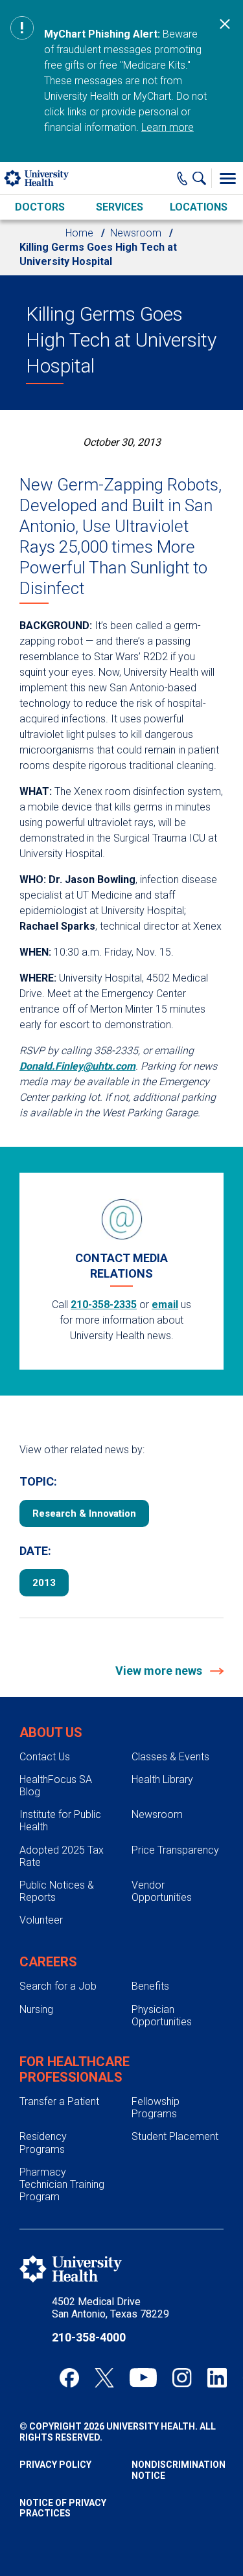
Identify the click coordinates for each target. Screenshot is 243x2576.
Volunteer (41, 1920)
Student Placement (175, 2136)
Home (79, 233)
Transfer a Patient (59, 2101)
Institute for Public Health (60, 1821)
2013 (44, 1583)
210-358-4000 (89, 2337)
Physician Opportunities (162, 2016)
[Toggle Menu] (227, 178)
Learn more (168, 127)
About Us (51, 1732)
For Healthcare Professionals (75, 2069)
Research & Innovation (84, 1513)
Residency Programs (43, 2143)
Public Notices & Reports (57, 1891)
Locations (199, 207)
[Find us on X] (104, 2378)
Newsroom (136, 233)
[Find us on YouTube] (143, 2378)
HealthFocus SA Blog (56, 1786)
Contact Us (45, 1757)
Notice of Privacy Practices (63, 2508)
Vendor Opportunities (162, 1891)
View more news (160, 1671)
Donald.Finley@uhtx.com (77, 1066)
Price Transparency (175, 1850)
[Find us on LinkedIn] (217, 2378)
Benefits (150, 1986)
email (165, 1305)
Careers (48, 1962)
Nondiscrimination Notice (178, 2470)
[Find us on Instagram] (182, 2378)
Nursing (36, 2009)
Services (120, 207)
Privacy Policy (55, 2465)
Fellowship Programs (156, 2108)
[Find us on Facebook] (69, 2378)
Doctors (40, 207)
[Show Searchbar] (202, 178)
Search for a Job (58, 1986)
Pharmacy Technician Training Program (62, 2184)
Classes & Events (170, 1757)
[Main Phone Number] (182, 178)
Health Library (162, 1779)
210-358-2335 (104, 1305)
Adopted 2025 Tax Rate (62, 1856)
